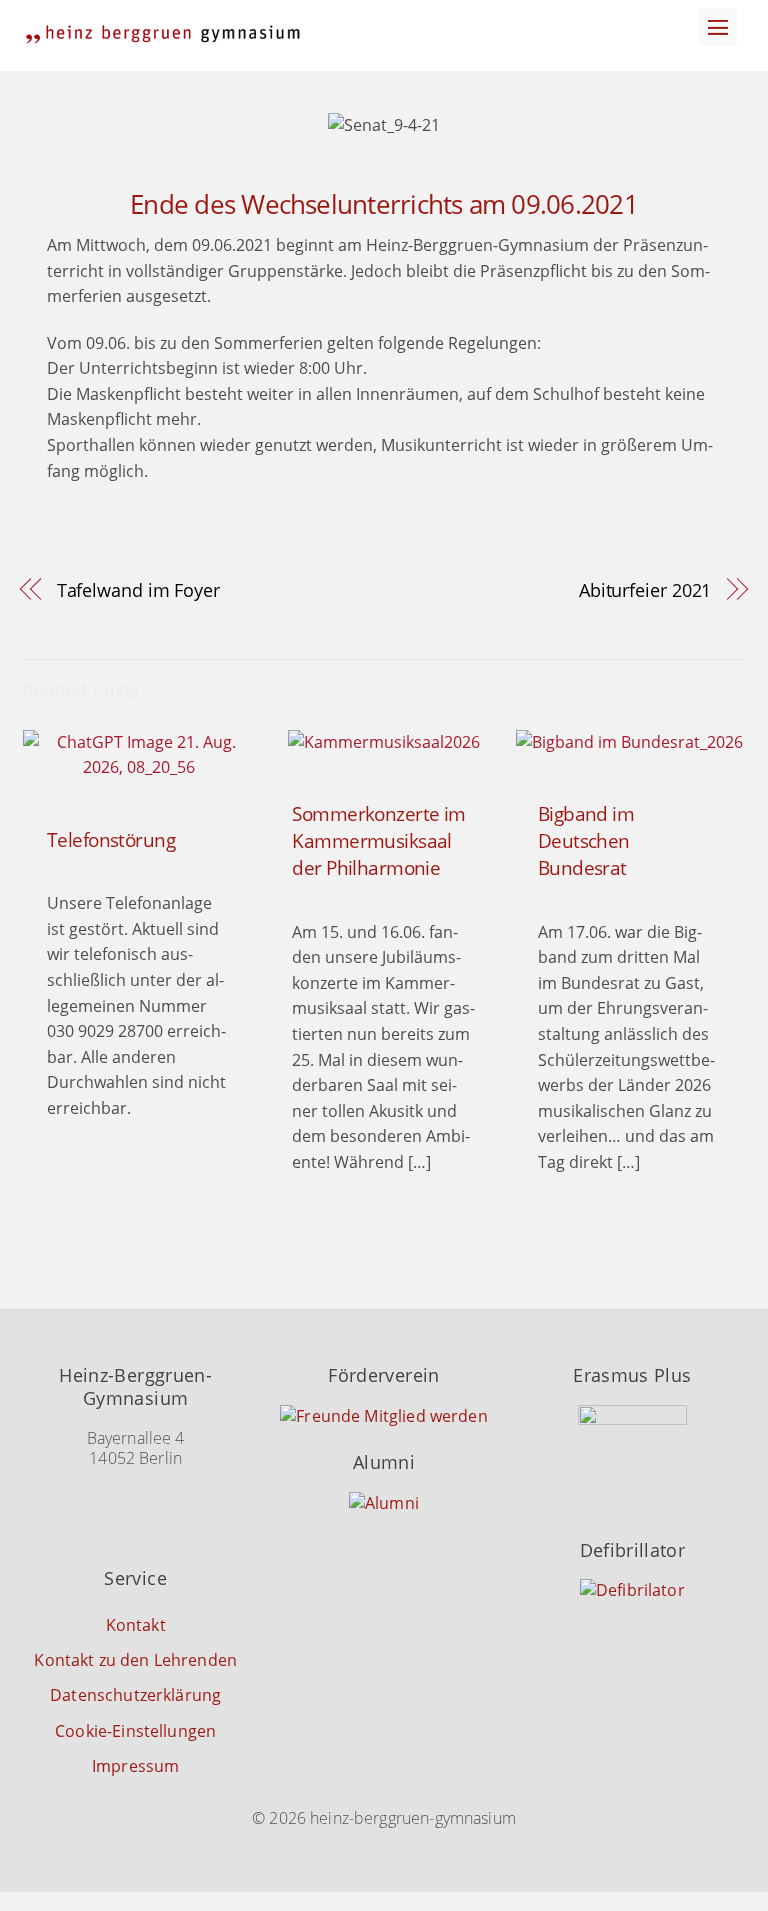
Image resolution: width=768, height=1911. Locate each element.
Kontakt (136, 1625)
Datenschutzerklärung (135, 1695)
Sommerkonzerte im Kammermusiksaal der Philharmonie (378, 840)
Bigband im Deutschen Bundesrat (586, 840)
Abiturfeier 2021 (645, 589)
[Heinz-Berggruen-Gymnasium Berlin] (163, 34)
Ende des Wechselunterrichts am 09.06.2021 (384, 204)
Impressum (135, 1766)
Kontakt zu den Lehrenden (135, 1660)
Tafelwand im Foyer (138, 589)
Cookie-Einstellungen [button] (135, 1731)
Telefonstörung (111, 839)
